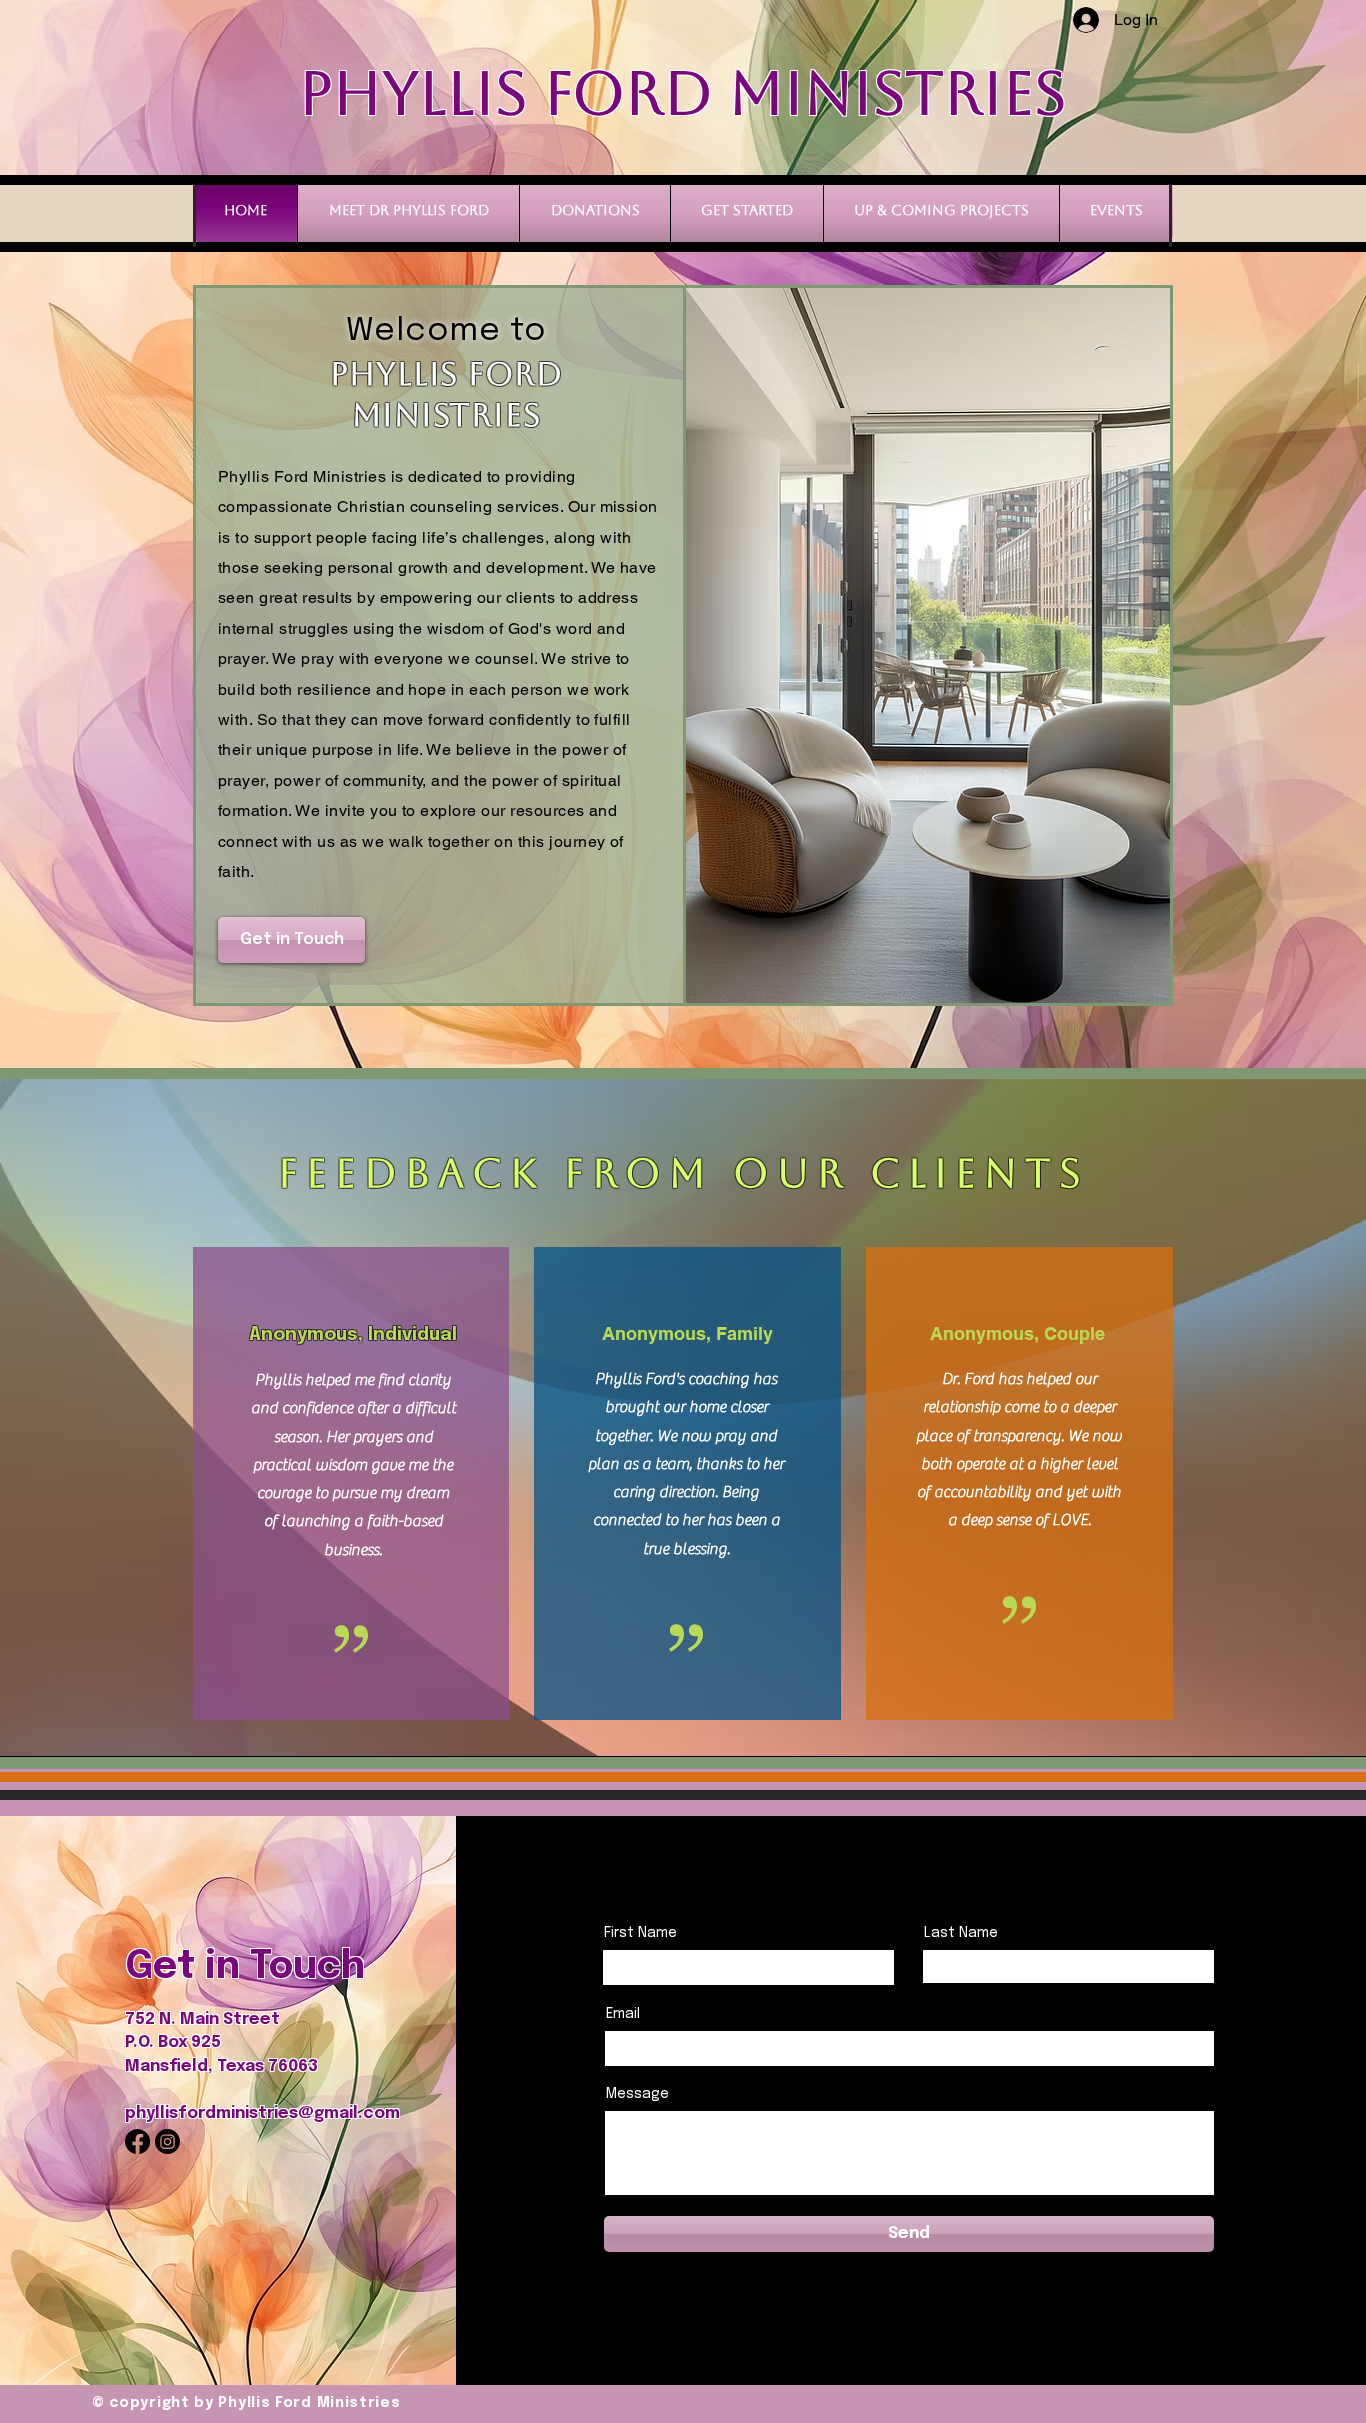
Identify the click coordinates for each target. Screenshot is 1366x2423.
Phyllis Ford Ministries (683, 93)
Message (637, 2094)
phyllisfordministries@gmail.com (262, 2113)
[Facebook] (137, 2141)
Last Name (961, 1933)
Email (623, 2014)
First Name (640, 1933)
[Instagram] (167, 2141)
